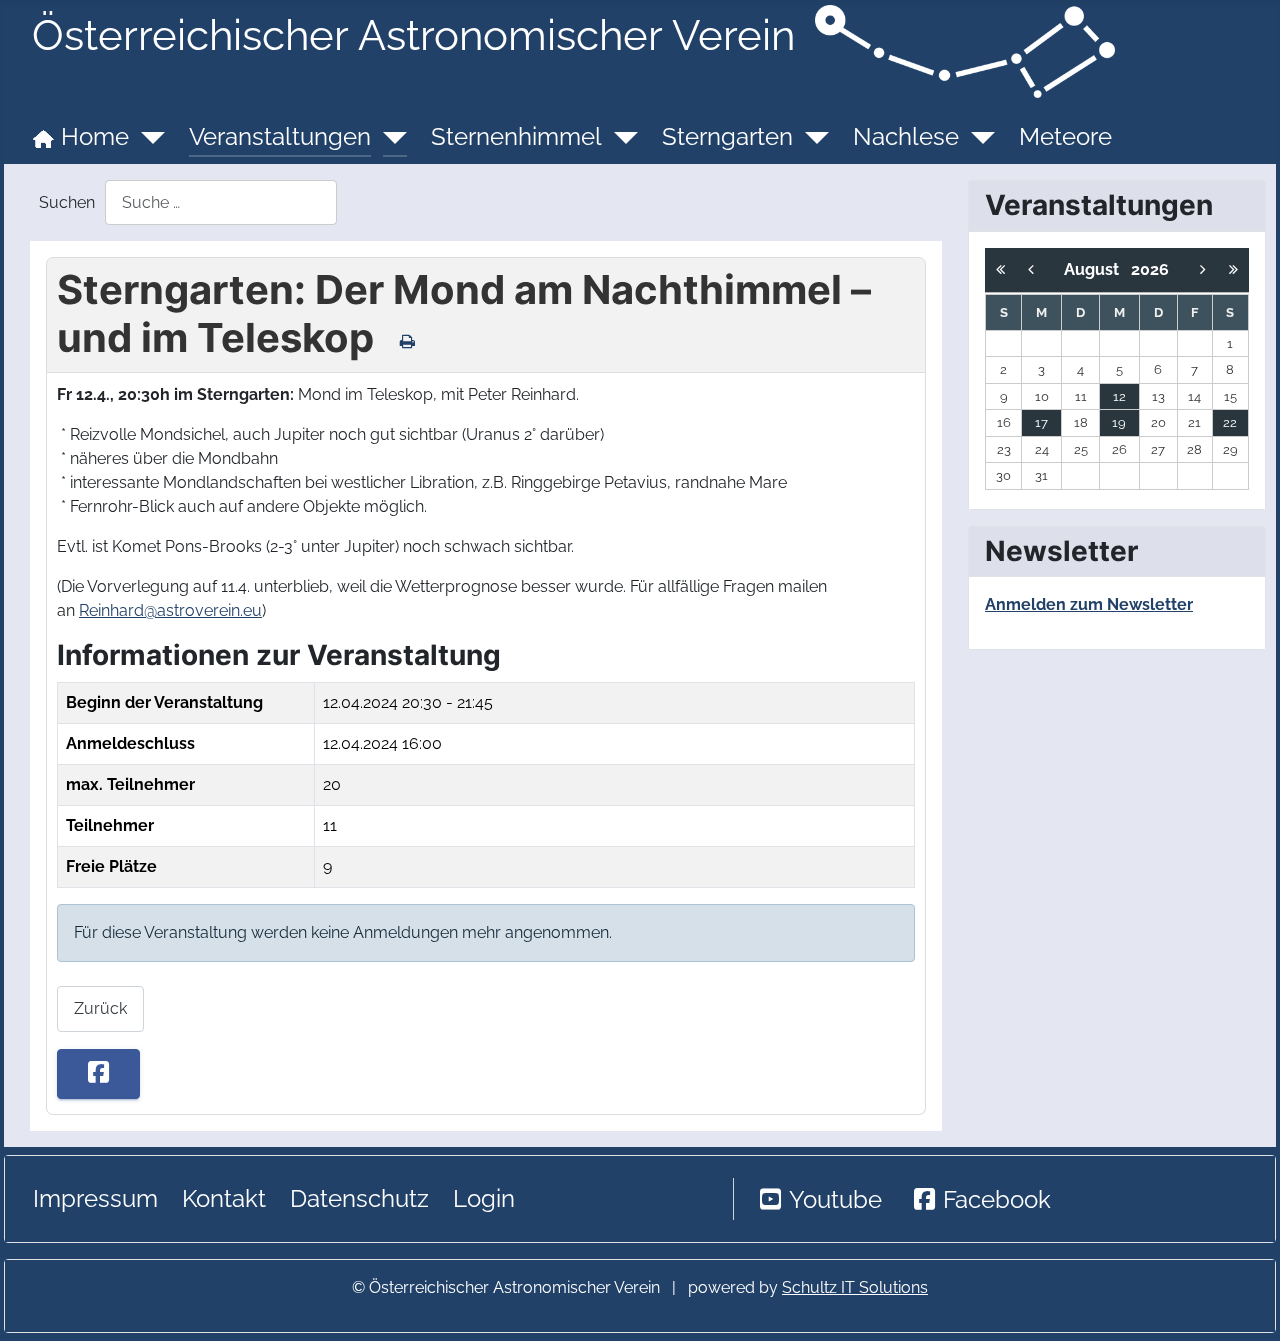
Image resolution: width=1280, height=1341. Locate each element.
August (1097, 269)
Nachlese (906, 136)
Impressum (95, 1198)
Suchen (67, 202)
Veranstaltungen (280, 136)
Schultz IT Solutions (855, 1287)
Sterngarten (727, 136)
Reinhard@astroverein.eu (170, 610)
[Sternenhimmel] (620, 137)
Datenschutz (359, 1198)
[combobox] (221, 202)
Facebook (997, 1199)
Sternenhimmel (516, 136)
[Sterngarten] (811, 137)
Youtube (835, 1199)
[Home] (147, 137)
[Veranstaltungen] (389, 137)
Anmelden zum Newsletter (1089, 604)
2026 (1150, 269)
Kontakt (224, 1198)
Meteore (1065, 136)
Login (484, 1198)
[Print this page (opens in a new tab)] (407, 341)
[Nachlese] (977, 137)
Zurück (100, 1008)
